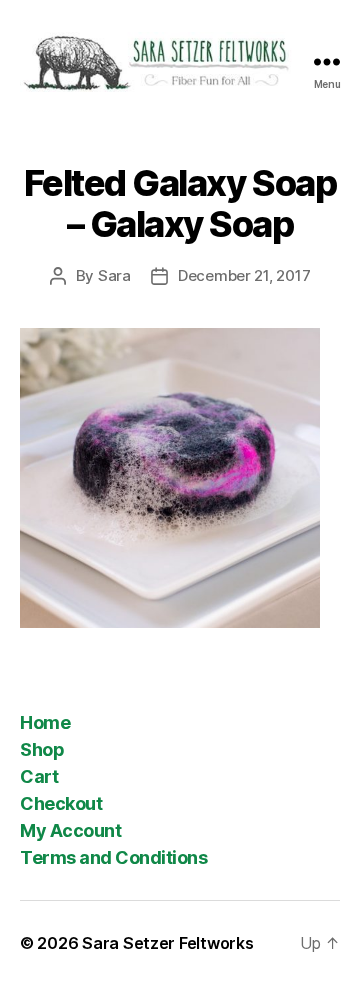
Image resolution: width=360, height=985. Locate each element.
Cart (39, 776)
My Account (70, 830)
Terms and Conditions (113, 857)
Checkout (61, 803)
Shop (42, 749)
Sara (114, 275)
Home (45, 722)
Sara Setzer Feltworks (167, 943)
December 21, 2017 (244, 275)
